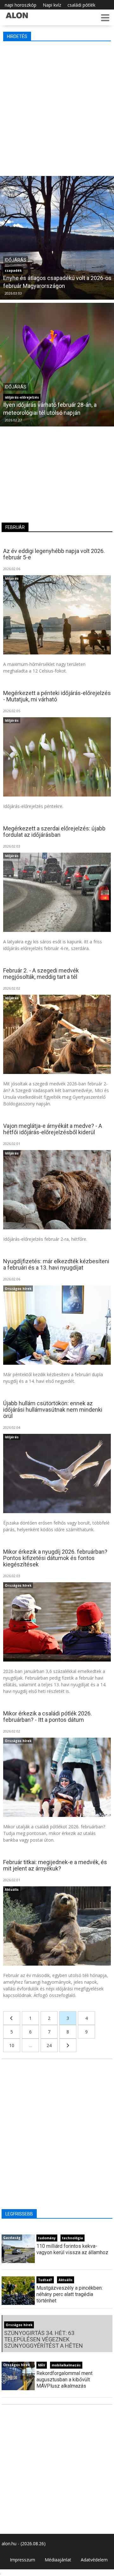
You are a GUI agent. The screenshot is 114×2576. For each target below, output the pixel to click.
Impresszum (22, 2560)
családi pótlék (81, 5)
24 (49, 2045)
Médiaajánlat (58, 2560)
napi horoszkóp (21, 5)
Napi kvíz (52, 5)
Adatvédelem (94, 2560)
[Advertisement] (57, 107)
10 (12, 2045)
